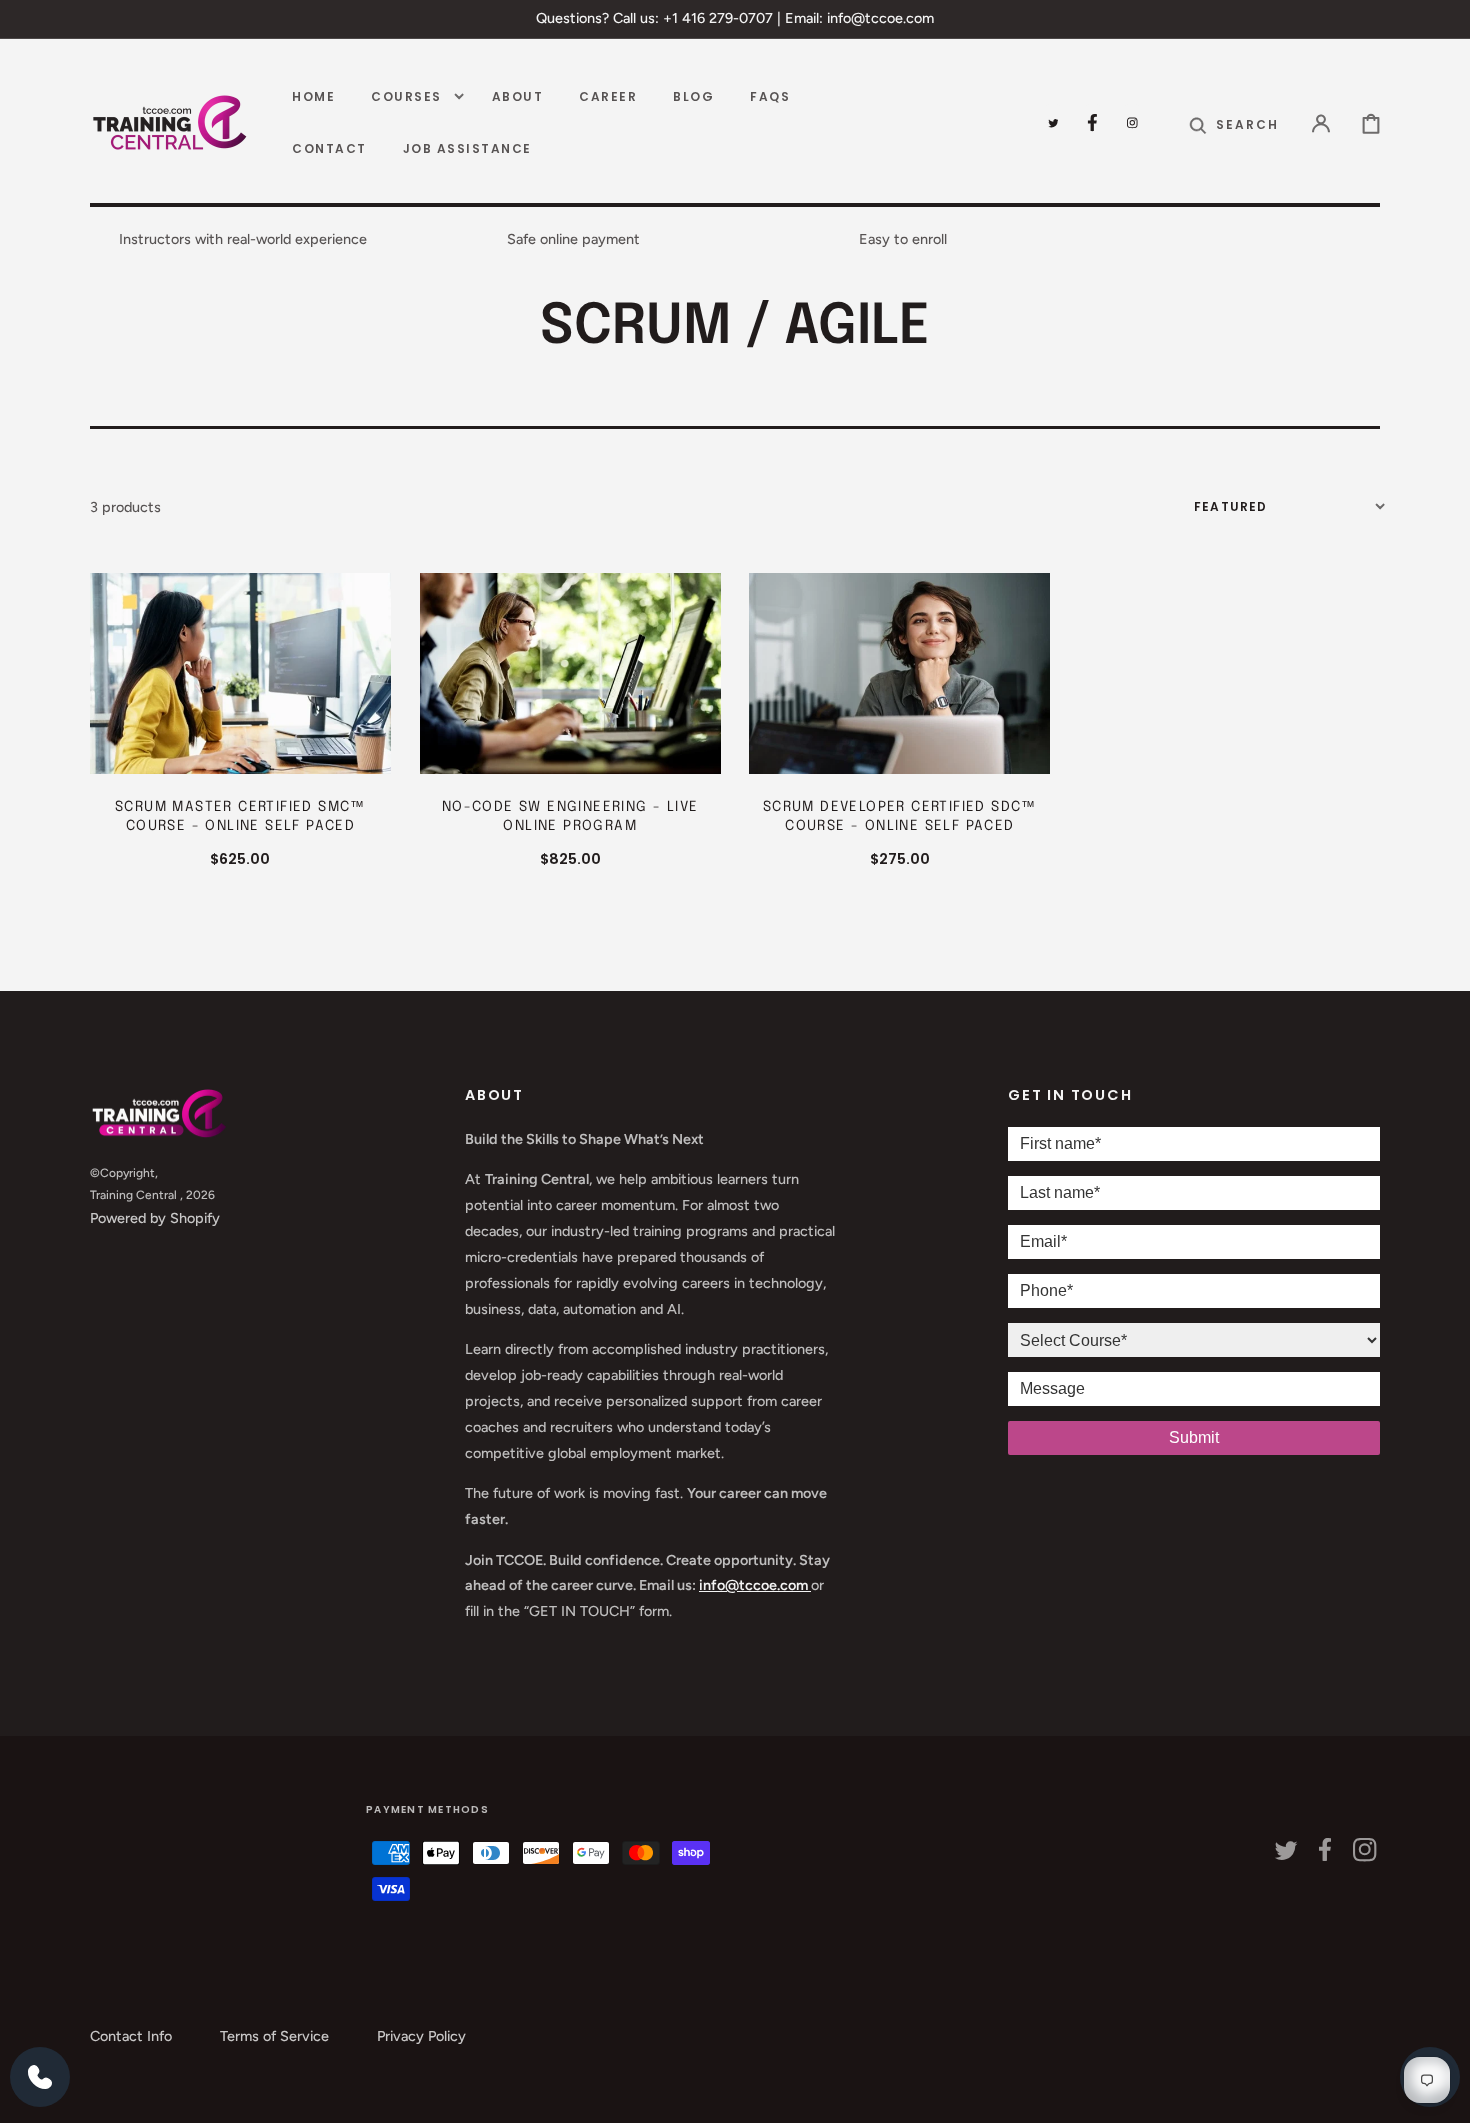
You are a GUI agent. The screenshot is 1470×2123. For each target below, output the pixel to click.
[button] (1234, 123)
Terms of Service (274, 2036)
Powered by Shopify (155, 1218)
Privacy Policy (421, 2036)
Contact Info (131, 2036)
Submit (1194, 1437)
